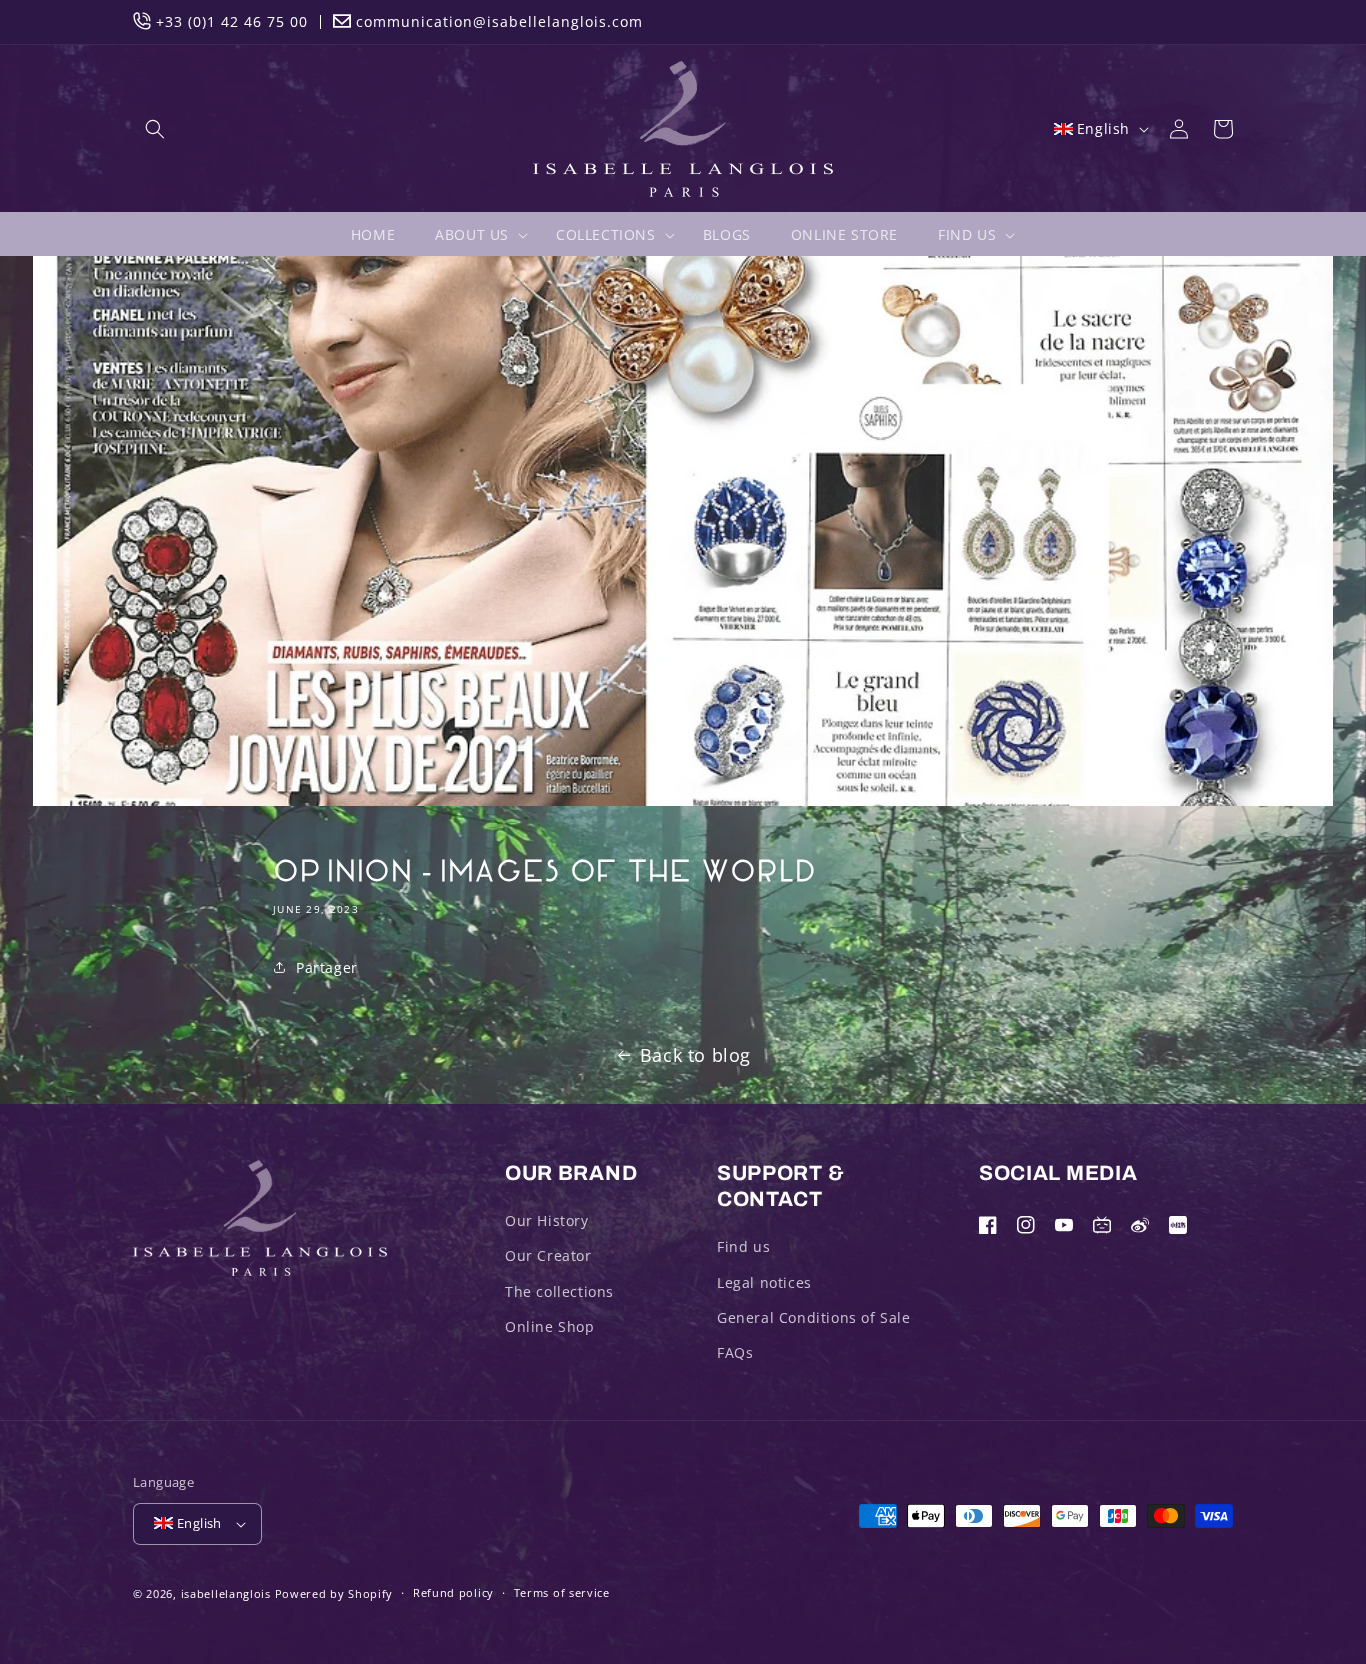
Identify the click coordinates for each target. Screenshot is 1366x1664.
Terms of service (562, 1592)
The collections (559, 1291)
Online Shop (550, 1326)
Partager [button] (327, 967)
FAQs (735, 1352)
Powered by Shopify (334, 1593)
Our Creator (548, 1255)
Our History (547, 1220)
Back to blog (695, 1055)
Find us (743, 1246)
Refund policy (453, 1592)
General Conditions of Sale (814, 1317)
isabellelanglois (226, 1593)
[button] (155, 129)
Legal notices (764, 1282)
